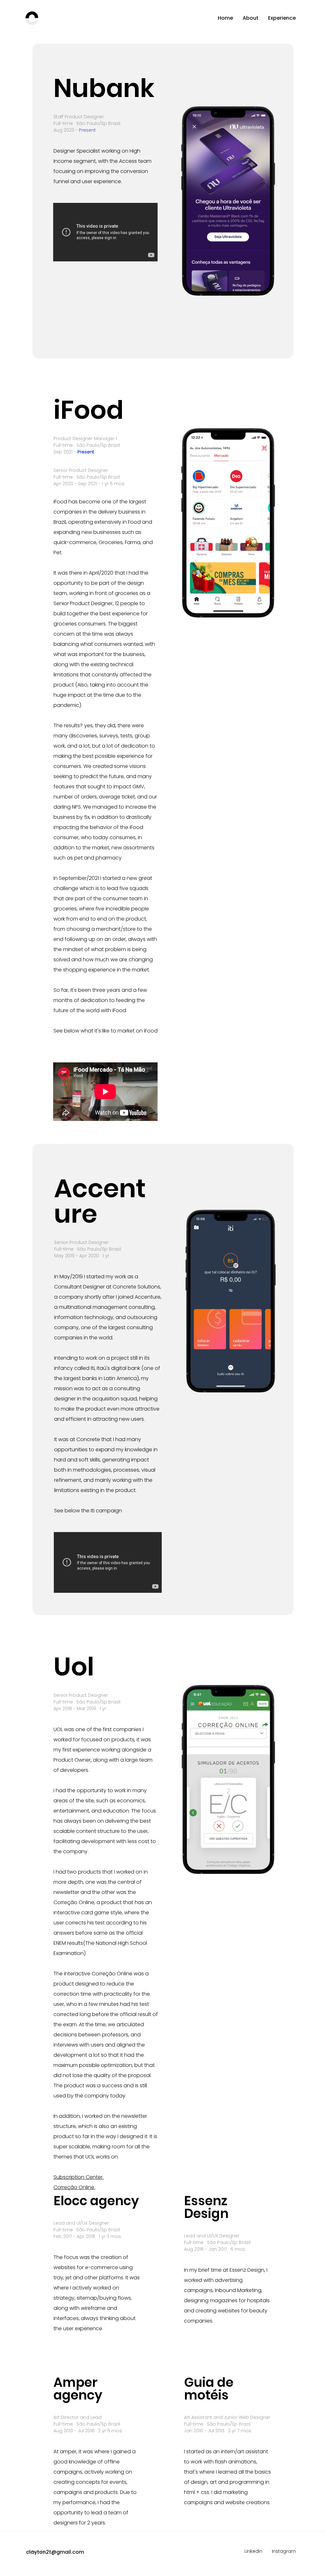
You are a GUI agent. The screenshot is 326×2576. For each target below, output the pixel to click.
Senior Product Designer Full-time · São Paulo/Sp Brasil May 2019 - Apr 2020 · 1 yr (88, 1249)
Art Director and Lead (78, 2417)
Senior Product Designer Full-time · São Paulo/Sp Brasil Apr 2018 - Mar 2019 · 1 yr (87, 1702)
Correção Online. (74, 2187)
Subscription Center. (78, 2177)
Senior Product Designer (81, 470)
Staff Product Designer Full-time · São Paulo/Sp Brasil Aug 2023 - (87, 123)
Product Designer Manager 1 (85, 439)
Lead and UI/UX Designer (81, 2223)
